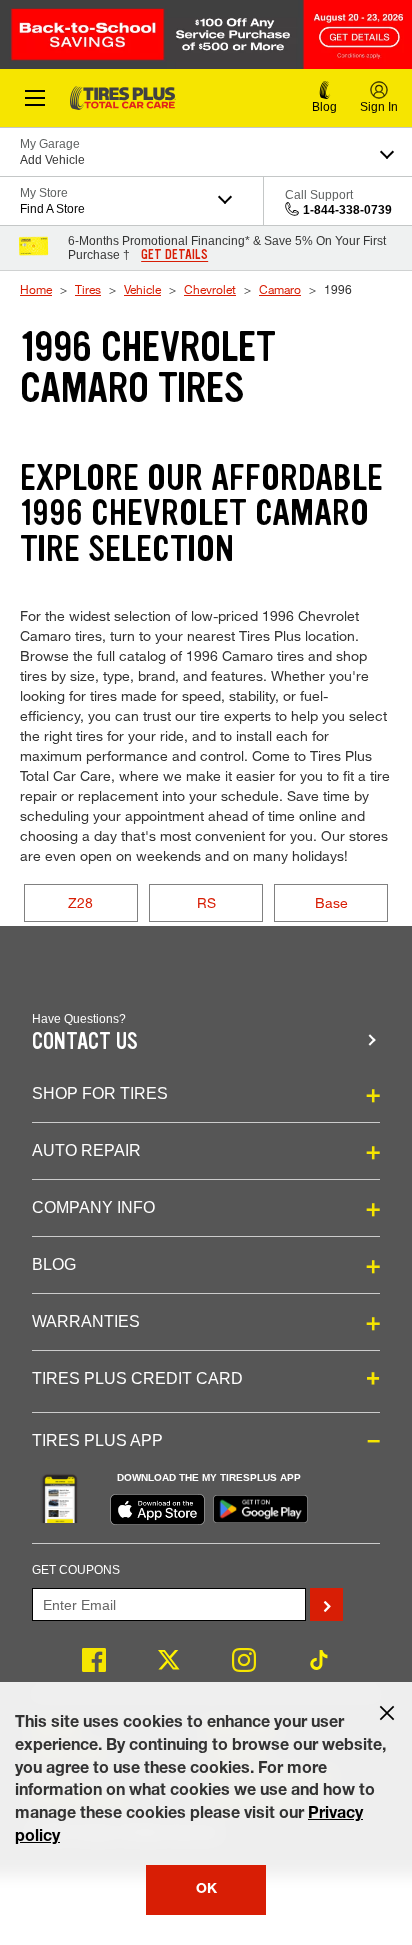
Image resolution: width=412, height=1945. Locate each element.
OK (206, 1890)
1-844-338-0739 (347, 210)
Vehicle (142, 289)
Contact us (85, 1041)
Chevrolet (210, 289)
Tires (88, 289)
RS (206, 902)
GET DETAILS (174, 255)
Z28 (80, 902)
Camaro (280, 289)
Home (36, 289)
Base (331, 902)
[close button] (387, 1713)
